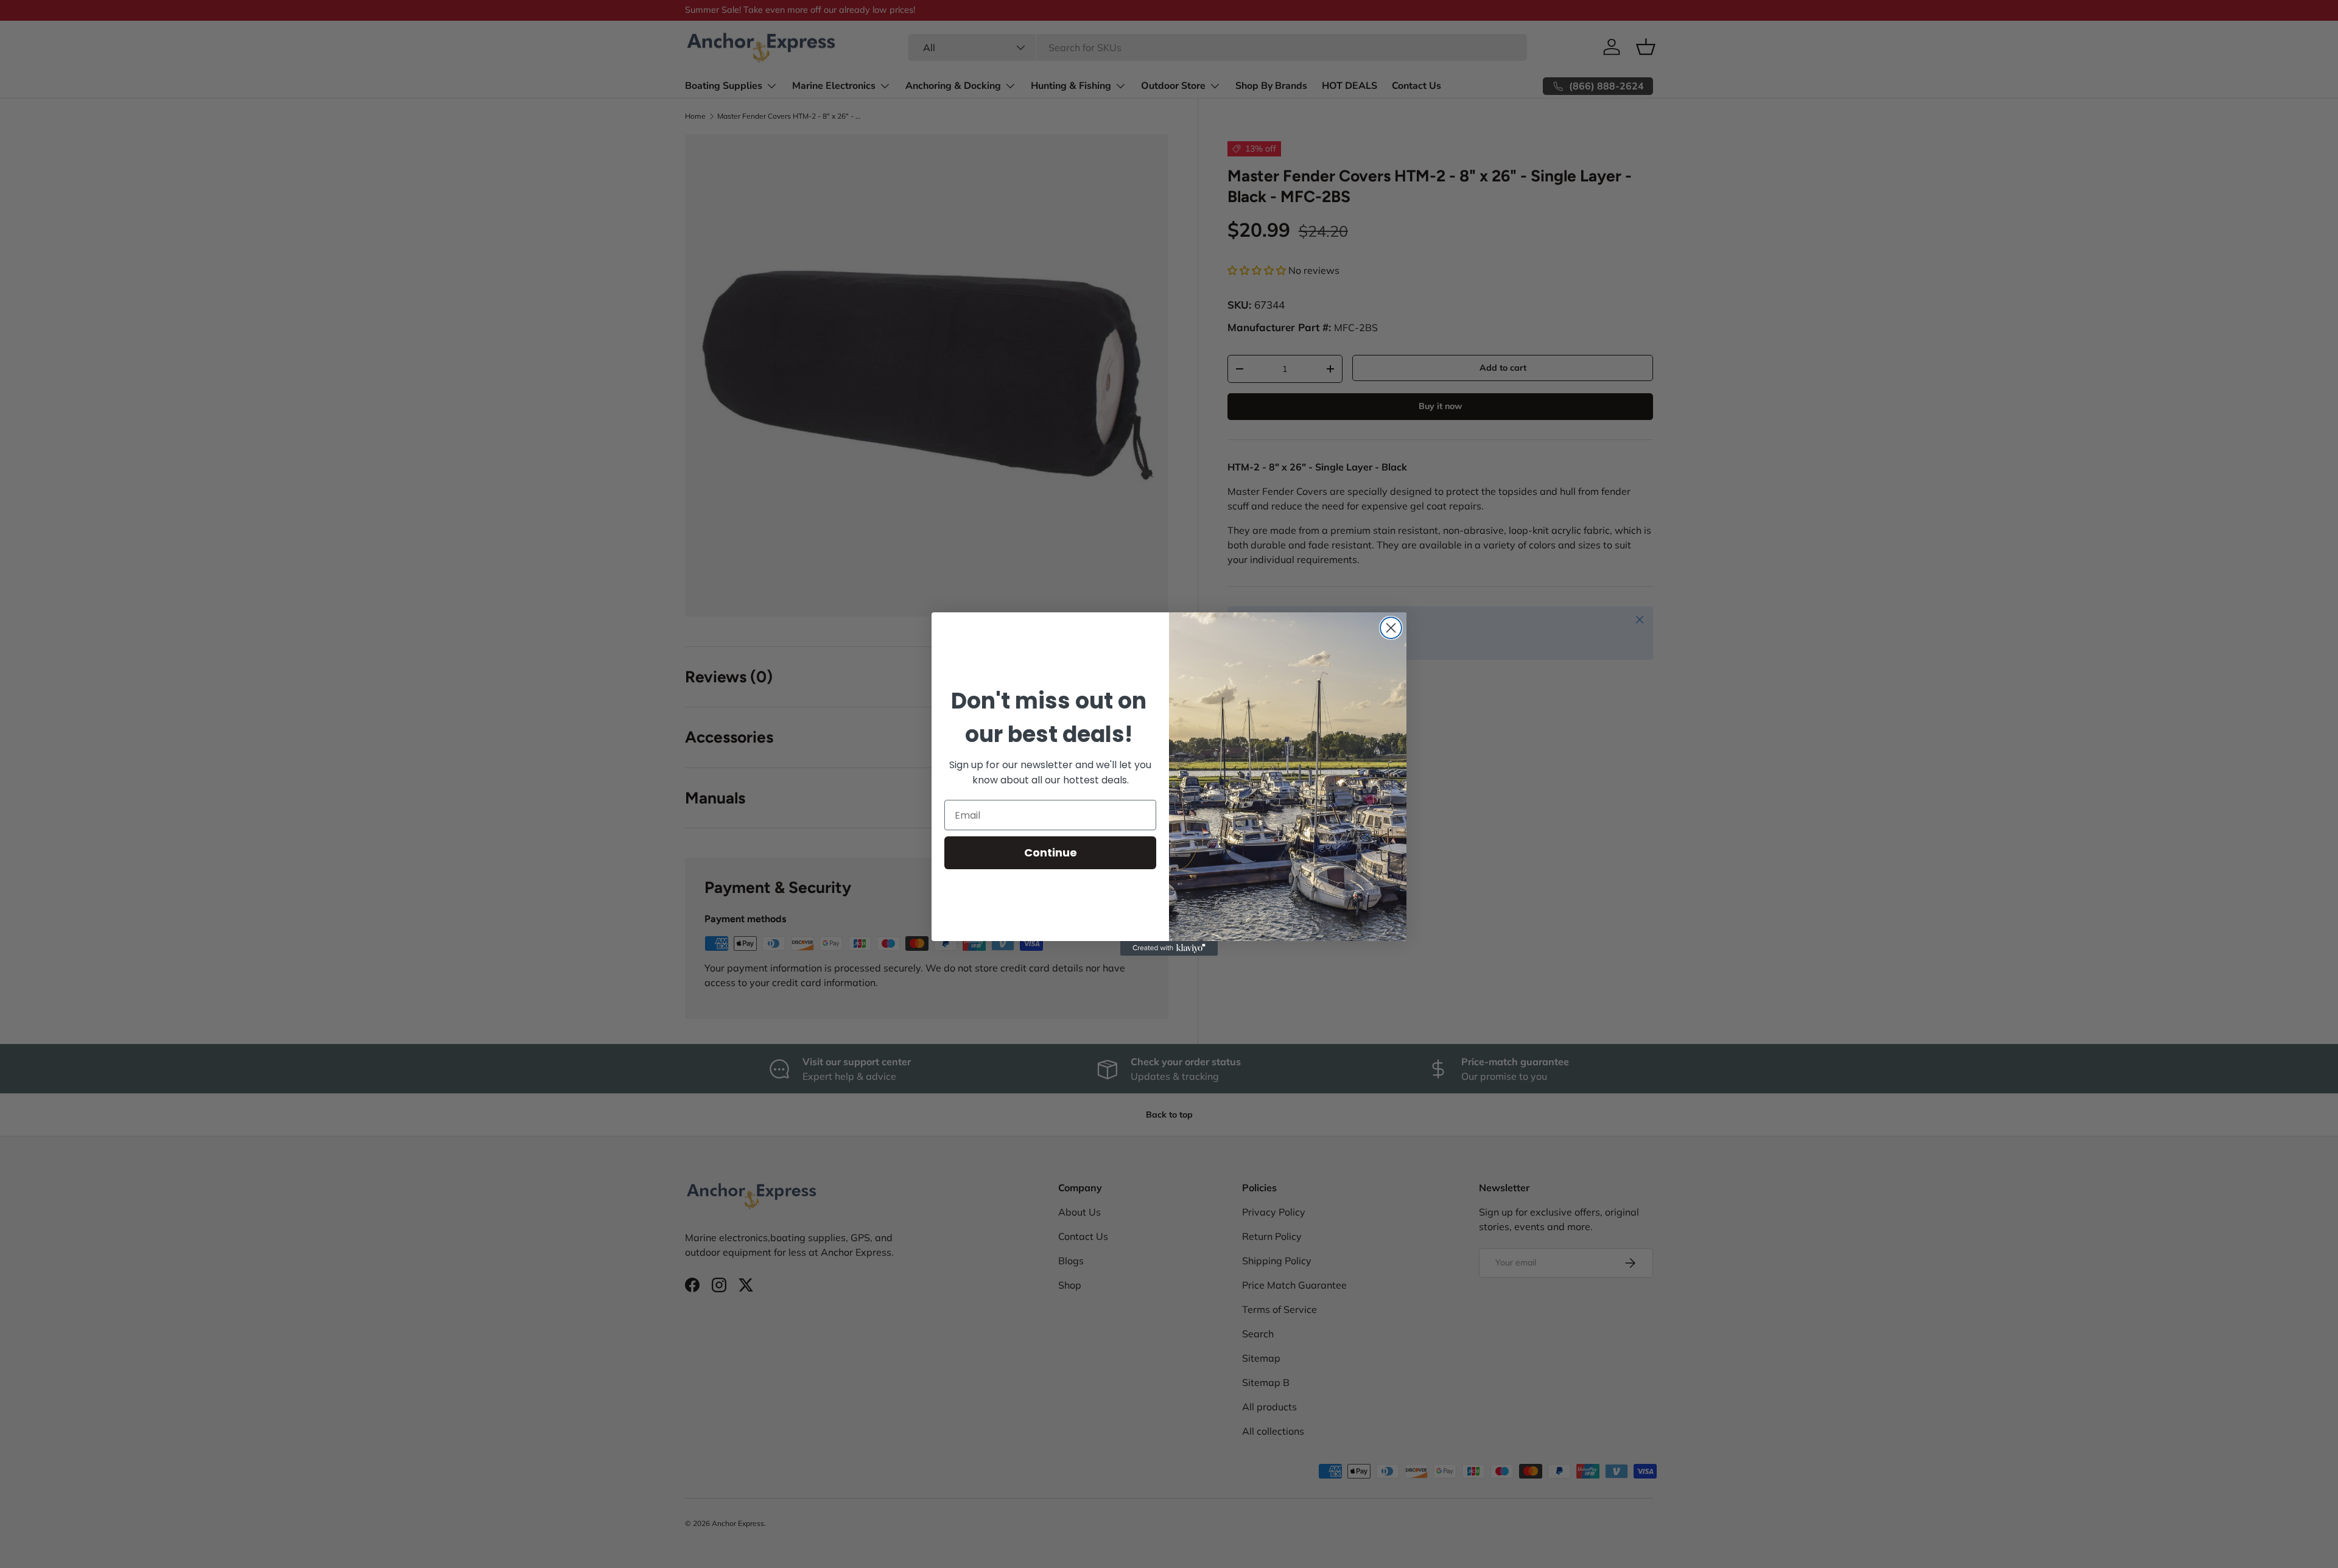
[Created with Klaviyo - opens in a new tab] (1169, 948)
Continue (1051, 852)
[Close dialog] (1391, 628)
